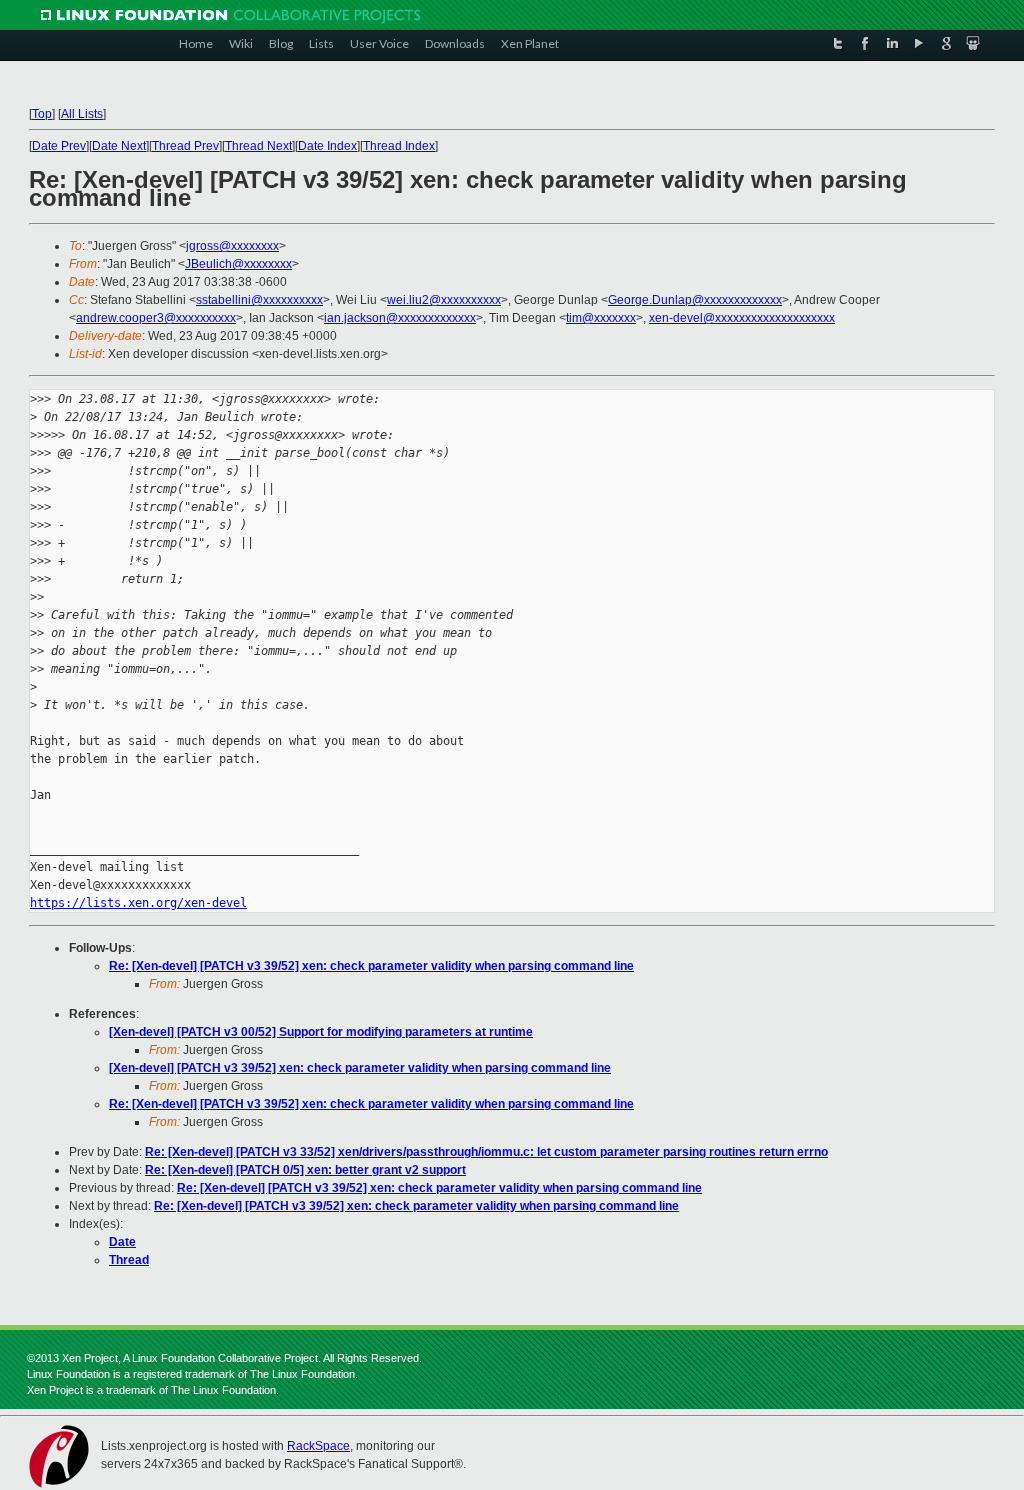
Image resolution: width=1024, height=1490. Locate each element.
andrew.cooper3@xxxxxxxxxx (156, 318)
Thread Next (258, 146)
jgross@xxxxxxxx (232, 246)
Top (42, 114)
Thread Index (399, 146)
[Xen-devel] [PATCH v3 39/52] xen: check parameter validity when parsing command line (360, 1068)
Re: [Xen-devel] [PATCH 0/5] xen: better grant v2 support (305, 1170)
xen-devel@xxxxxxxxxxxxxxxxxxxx (742, 318)
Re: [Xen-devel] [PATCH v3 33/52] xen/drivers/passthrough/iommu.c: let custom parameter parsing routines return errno (486, 1152)
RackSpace (318, 1446)
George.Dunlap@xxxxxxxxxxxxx (695, 300)
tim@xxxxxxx (601, 318)
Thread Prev (185, 146)
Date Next (119, 146)
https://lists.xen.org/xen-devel (138, 903)
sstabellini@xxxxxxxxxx (259, 300)
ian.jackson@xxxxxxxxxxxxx (400, 318)
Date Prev (59, 146)
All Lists (82, 114)
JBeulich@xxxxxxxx (238, 264)
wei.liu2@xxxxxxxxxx (444, 300)
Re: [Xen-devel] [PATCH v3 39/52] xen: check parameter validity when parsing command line (371, 966)
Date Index (327, 146)
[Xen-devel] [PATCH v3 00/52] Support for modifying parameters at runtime (321, 1032)
